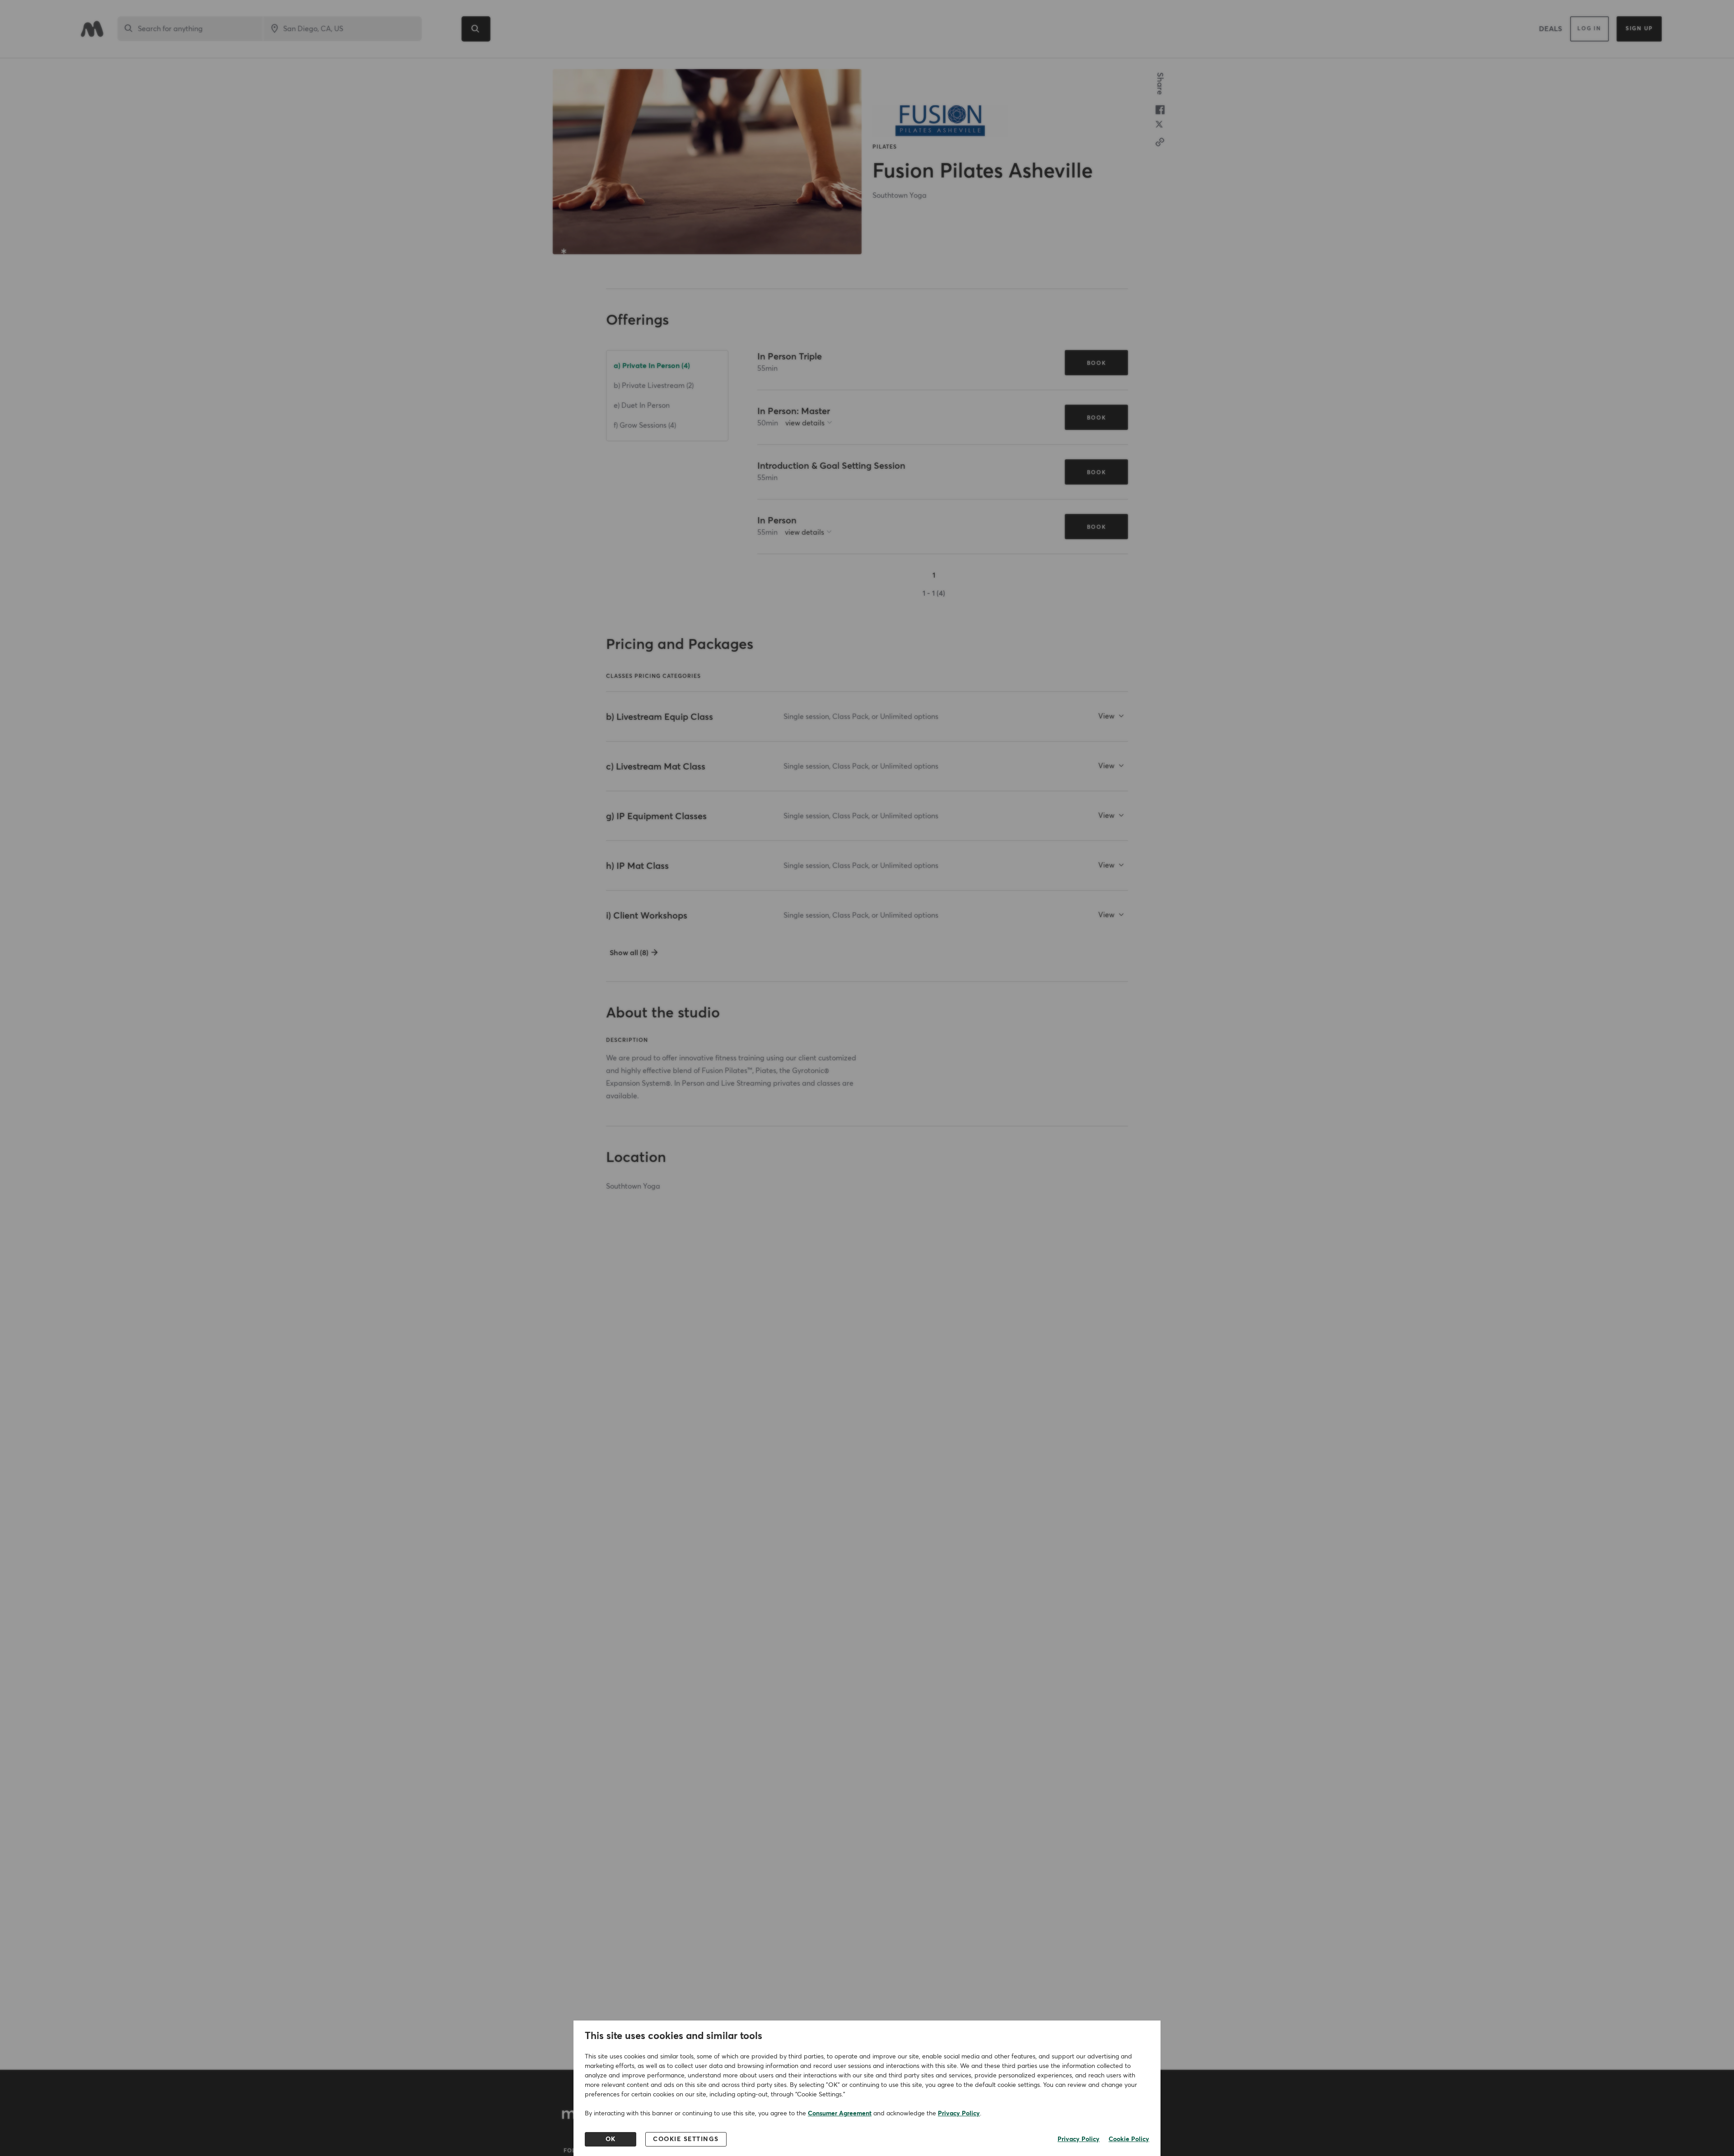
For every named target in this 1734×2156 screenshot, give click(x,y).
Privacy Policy (959, 2114)
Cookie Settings (686, 2139)
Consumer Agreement (840, 2114)
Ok (611, 2139)
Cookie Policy (1129, 2139)
